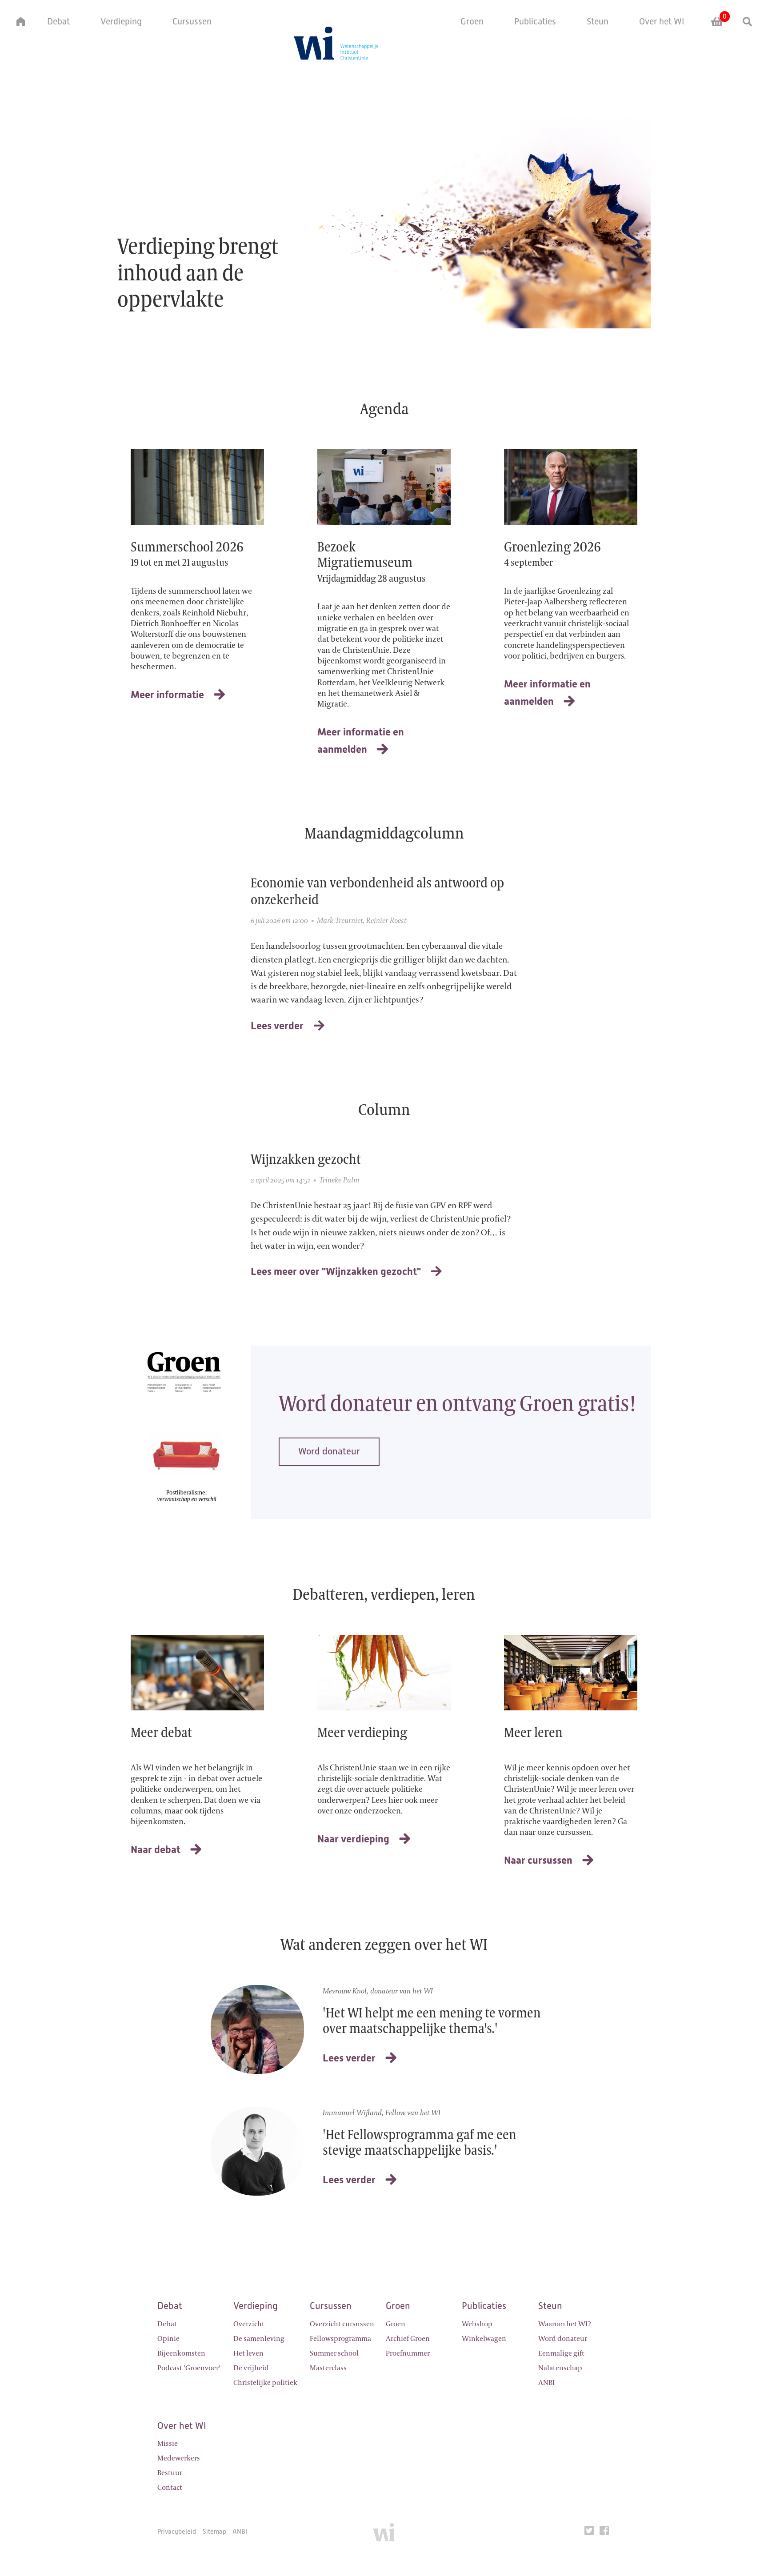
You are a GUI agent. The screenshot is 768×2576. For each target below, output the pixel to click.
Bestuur (170, 2473)
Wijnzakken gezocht (306, 1159)
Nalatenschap (560, 2368)
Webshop (477, 2324)
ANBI (546, 2383)
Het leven (248, 2353)
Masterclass (328, 2368)
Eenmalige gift (561, 2353)
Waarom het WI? (565, 2324)
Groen (472, 21)
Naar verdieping (353, 1839)
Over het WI (662, 21)
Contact (170, 2488)
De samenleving (259, 2339)
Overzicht (249, 2324)
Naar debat (156, 1849)
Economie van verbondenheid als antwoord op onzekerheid (377, 891)
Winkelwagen (484, 2339)
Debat (58, 21)
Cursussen (192, 21)
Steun (598, 21)
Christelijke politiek (265, 2383)
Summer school (334, 2353)
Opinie (168, 2339)
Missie (168, 2444)
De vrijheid (251, 2368)
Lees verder (277, 1026)
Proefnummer (408, 2353)
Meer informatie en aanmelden (361, 741)
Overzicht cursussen (342, 2324)
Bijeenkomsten (181, 2353)
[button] (16, 22)
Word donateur (329, 1451)
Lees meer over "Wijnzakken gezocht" (336, 1271)
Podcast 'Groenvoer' (189, 2368)
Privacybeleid (177, 2531)
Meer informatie (167, 695)
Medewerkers (179, 2458)
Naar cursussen (538, 1860)
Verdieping (121, 21)
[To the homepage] (384, 2536)
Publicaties (535, 21)
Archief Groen (408, 2339)
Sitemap (214, 2531)
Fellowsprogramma (340, 2339)
